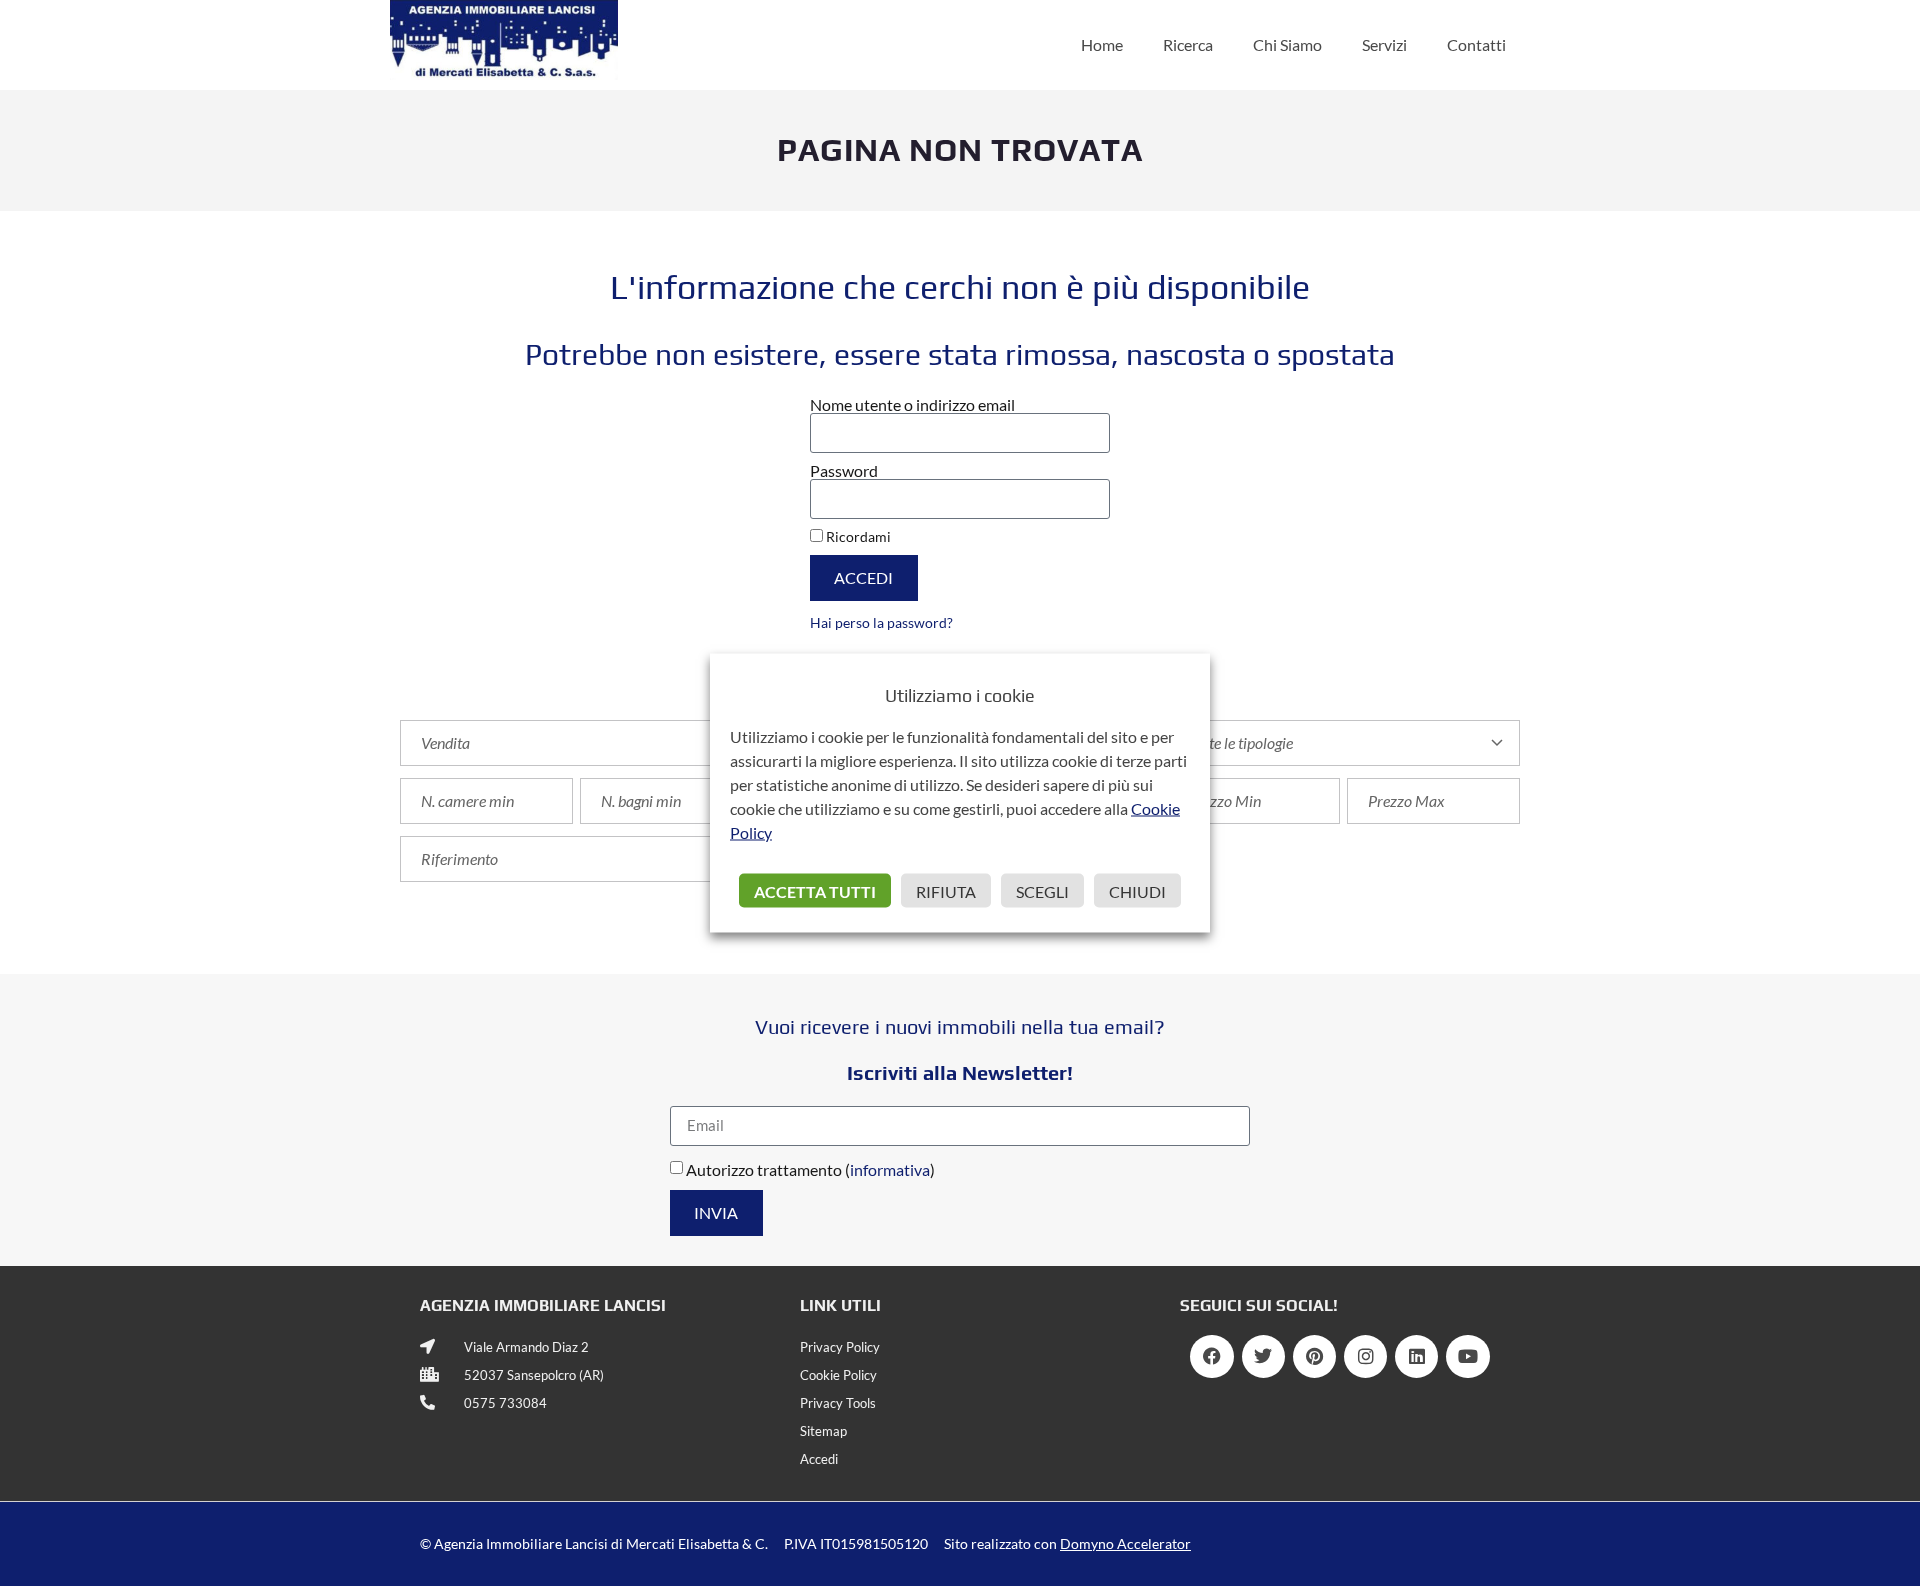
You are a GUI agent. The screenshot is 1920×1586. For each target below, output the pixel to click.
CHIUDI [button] (1137, 891)
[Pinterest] (1314, 1356)
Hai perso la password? (881, 623)
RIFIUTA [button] (946, 891)
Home (1102, 44)
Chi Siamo (1287, 44)
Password (844, 471)
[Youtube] (1467, 1356)
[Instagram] (1365, 1356)
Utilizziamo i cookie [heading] (960, 695)
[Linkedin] (1416, 1356)
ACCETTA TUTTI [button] (815, 891)
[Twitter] (1263, 1356)
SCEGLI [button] (1042, 891)
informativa (890, 1168)
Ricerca (1188, 44)
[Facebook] (1211, 1356)
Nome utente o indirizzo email (912, 405)
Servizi (1384, 44)
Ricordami (857, 537)
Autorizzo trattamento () (810, 1168)
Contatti (1476, 44)
